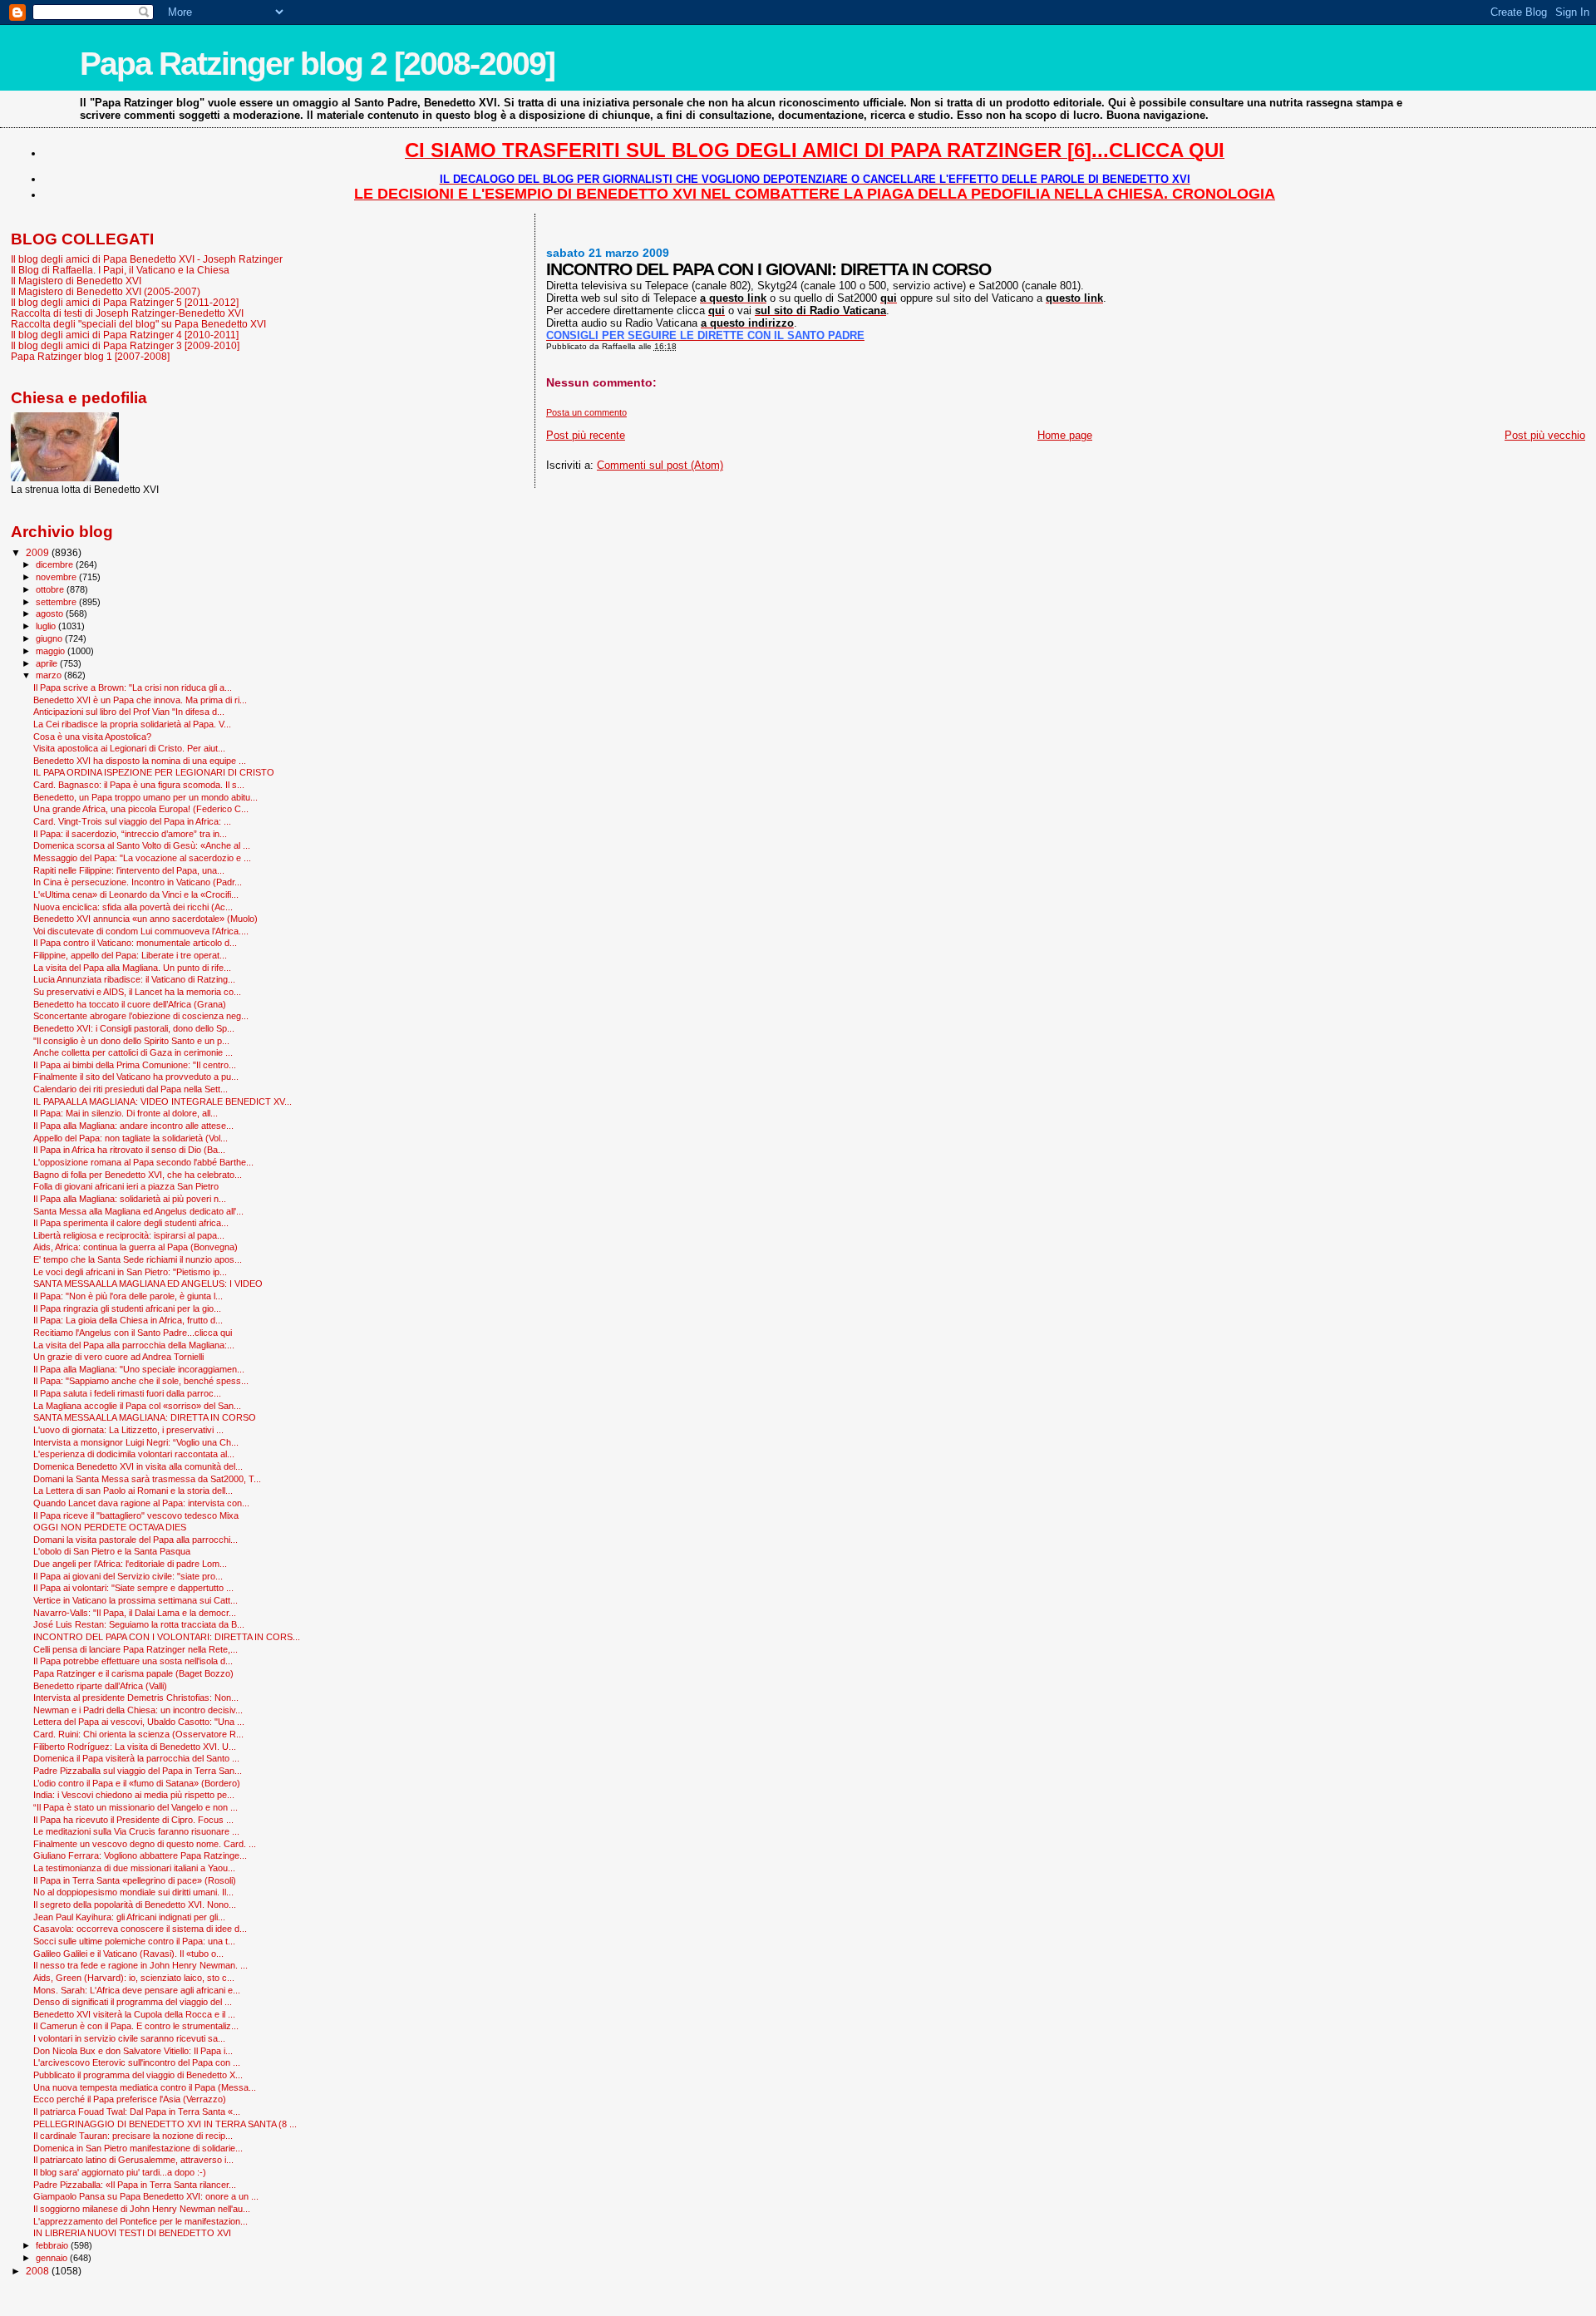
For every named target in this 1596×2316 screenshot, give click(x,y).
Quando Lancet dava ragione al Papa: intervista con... (141, 1503)
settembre (57, 602)
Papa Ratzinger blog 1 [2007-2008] (90, 356)
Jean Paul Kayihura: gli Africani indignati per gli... (129, 1917)
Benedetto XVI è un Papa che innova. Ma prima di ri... (140, 700)
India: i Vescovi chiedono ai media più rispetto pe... (134, 1795)
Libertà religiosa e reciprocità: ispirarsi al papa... (129, 1235)
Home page (1065, 435)
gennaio (53, 2258)
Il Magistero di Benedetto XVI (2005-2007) (106, 291)
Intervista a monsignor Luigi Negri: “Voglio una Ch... (136, 1442)
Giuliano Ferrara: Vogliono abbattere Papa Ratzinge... (140, 1855)
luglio (47, 626)
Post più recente (586, 435)
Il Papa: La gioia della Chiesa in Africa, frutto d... (128, 1320)
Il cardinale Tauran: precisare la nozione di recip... (133, 2136)
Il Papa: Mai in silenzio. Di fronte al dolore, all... (126, 1113)
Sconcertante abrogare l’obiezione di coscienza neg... (141, 1016)
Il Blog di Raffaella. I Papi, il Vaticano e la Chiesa (120, 270)
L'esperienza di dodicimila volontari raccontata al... (134, 1454)
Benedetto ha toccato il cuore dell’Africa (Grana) (130, 1004)
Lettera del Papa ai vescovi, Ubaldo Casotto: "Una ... (139, 1722)
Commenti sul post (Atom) (660, 465)
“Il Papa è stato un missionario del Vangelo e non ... (135, 1807)
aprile (48, 663)
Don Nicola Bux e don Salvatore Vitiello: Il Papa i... (133, 2051)
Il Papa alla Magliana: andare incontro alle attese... (133, 1126)
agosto (51, 613)
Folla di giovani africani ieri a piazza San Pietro (126, 1186)
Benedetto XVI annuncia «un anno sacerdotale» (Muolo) (145, 919)
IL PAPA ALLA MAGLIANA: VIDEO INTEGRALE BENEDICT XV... (163, 1101)
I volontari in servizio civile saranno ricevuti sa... (129, 2038)
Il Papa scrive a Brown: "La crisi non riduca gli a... (133, 687)
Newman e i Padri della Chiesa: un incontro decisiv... (138, 1710)
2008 (39, 2271)
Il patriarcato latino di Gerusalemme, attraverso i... (133, 2160)
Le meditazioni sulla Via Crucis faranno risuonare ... (136, 1831)
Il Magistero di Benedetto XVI (76, 281)
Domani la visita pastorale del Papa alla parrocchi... (135, 1540)
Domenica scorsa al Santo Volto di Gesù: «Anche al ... (142, 845)
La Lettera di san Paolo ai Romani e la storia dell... (133, 1491)
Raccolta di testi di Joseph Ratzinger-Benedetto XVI (127, 313)
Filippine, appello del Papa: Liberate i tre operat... (130, 955)
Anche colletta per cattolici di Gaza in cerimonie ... (133, 1052)
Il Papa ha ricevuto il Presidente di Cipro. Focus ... (133, 1820)
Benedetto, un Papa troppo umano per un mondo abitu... (145, 797)
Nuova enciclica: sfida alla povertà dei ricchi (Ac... (133, 907)
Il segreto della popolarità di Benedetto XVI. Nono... (135, 1905)
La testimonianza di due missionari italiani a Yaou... (134, 1868)
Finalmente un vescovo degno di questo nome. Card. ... (145, 1844)
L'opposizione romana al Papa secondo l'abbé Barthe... (143, 1162)
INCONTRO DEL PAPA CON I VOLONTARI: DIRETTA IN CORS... (167, 1637)
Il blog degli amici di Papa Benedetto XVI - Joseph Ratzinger (147, 259)
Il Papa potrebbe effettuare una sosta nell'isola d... (133, 1661)
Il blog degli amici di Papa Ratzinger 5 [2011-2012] (125, 302)
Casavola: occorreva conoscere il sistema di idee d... (140, 1929)
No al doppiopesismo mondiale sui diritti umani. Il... (133, 1892)
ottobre (51, 589)
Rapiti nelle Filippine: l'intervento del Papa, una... (129, 870)
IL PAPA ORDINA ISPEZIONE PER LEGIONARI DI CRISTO (154, 772)
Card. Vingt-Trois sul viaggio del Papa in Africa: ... (132, 821)
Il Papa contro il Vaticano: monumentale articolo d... (135, 943)
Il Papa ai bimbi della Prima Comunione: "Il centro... (135, 1065)
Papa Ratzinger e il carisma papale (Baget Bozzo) (133, 1673)
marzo (50, 675)
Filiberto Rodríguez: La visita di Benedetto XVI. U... (135, 1747)
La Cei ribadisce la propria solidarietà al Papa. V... (132, 724)
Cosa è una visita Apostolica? (92, 737)
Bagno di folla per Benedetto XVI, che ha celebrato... (138, 1175)
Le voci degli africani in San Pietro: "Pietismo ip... (130, 1272)
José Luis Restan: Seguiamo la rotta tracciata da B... (139, 1624)
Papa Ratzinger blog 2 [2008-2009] (317, 64)
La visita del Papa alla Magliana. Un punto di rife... (132, 968)
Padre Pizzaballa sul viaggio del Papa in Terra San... (138, 1771)
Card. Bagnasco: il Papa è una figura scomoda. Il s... (139, 785)
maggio (52, 651)
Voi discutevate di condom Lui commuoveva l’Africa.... (141, 931)
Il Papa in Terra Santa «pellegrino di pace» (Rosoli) (135, 1880)
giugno (50, 638)
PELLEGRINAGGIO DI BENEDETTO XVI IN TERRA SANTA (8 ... (165, 2124)
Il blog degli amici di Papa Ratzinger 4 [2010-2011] (125, 335)
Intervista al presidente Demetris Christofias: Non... (136, 1698)
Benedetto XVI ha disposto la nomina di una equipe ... (140, 761)
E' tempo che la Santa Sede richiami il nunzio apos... (138, 1259)
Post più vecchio (1545, 435)
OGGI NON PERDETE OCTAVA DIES (110, 1527)
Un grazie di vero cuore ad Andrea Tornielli (118, 1357)
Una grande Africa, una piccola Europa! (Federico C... (141, 809)
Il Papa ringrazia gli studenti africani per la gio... (127, 1308)
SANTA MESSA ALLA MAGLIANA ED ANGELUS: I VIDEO (148, 1284)
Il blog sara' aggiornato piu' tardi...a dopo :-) (120, 2172)
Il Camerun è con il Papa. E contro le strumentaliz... (136, 2026)
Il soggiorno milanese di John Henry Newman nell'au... (142, 2209)
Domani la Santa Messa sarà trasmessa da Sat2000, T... (147, 1479)
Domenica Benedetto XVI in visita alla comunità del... (138, 1466)
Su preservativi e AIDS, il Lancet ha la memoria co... (137, 992)
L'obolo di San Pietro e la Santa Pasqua (112, 1551)
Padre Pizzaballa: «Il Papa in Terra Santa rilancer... (135, 2185)
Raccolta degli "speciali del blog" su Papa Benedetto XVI (138, 324)
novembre (57, 577)
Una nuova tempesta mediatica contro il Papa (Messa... (145, 2087)
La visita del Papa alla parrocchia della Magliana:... (134, 1345)
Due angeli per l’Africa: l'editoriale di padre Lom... (130, 1564)
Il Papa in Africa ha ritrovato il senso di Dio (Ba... (129, 1150)
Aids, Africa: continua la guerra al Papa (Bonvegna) (135, 1247)
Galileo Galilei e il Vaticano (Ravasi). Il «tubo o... (128, 1954)
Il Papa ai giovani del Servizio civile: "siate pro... (128, 1576)
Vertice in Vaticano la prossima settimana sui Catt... (135, 1600)
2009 (39, 552)
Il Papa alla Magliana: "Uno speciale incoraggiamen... (139, 1369)
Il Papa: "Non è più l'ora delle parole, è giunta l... (128, 1296)
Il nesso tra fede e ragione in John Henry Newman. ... (140, 1965)
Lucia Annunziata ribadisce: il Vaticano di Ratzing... (134, 979)
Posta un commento (586, 412)
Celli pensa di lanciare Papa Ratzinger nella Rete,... (135, 1649)
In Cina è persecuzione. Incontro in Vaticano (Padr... (138, 882)
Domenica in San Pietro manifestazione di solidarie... (138, 2148)
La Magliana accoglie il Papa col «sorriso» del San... (137, 1406)
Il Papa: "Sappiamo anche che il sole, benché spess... (141, 1381)
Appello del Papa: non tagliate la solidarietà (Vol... (131, 1138)
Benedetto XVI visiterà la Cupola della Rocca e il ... (134, 2014)
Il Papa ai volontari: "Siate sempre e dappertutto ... (133, 1588)
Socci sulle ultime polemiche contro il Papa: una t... (134, 1941)
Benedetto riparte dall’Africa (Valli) (100, 1686)
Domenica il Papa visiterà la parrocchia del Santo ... (136, 1758)
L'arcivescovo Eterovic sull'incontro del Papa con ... (137, 2062)
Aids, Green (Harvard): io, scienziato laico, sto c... (134, 1978)
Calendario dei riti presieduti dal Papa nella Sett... (131, 1089)
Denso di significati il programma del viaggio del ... (133, 2002)
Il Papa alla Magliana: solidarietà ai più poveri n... (130, 1199)
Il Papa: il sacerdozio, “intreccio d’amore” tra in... (130, 834)
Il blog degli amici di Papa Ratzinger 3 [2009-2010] (125, 345)
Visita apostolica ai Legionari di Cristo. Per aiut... (129, 748)
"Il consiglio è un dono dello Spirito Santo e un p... (131, 1041)
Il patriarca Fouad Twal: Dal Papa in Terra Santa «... (137, 2112)
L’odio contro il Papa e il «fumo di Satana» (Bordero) (137, 1783)
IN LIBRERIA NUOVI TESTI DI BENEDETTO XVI (132, 2233)
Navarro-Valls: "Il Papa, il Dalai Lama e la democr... (135, 1613)
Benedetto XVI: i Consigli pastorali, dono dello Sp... (134, 1028)
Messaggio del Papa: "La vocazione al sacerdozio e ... (142, 858)
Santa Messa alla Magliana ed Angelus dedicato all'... (138, 1211)
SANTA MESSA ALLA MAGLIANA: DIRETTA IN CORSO (145, 1417)
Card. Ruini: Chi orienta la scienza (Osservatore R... (138, 1734)
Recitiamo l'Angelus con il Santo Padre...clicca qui (133, 1333)
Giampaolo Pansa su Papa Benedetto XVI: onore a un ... (146, 2196)
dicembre (56, 564)
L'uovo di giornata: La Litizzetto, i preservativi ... (128, 1430)
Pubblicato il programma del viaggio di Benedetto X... (138, 2075)
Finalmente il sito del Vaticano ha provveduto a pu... (136, 1077)
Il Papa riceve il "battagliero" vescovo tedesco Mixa (136, 1515)
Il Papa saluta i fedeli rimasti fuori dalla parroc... (127, 1393)
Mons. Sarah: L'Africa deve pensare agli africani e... (137, 1990)
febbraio (53, 2245)
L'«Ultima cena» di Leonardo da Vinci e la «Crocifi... (136, 894)
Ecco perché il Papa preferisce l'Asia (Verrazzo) (130, 2099)
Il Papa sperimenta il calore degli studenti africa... (131, 1223)
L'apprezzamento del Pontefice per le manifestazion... (140, 2221)
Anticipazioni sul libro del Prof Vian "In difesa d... (129, 712)
